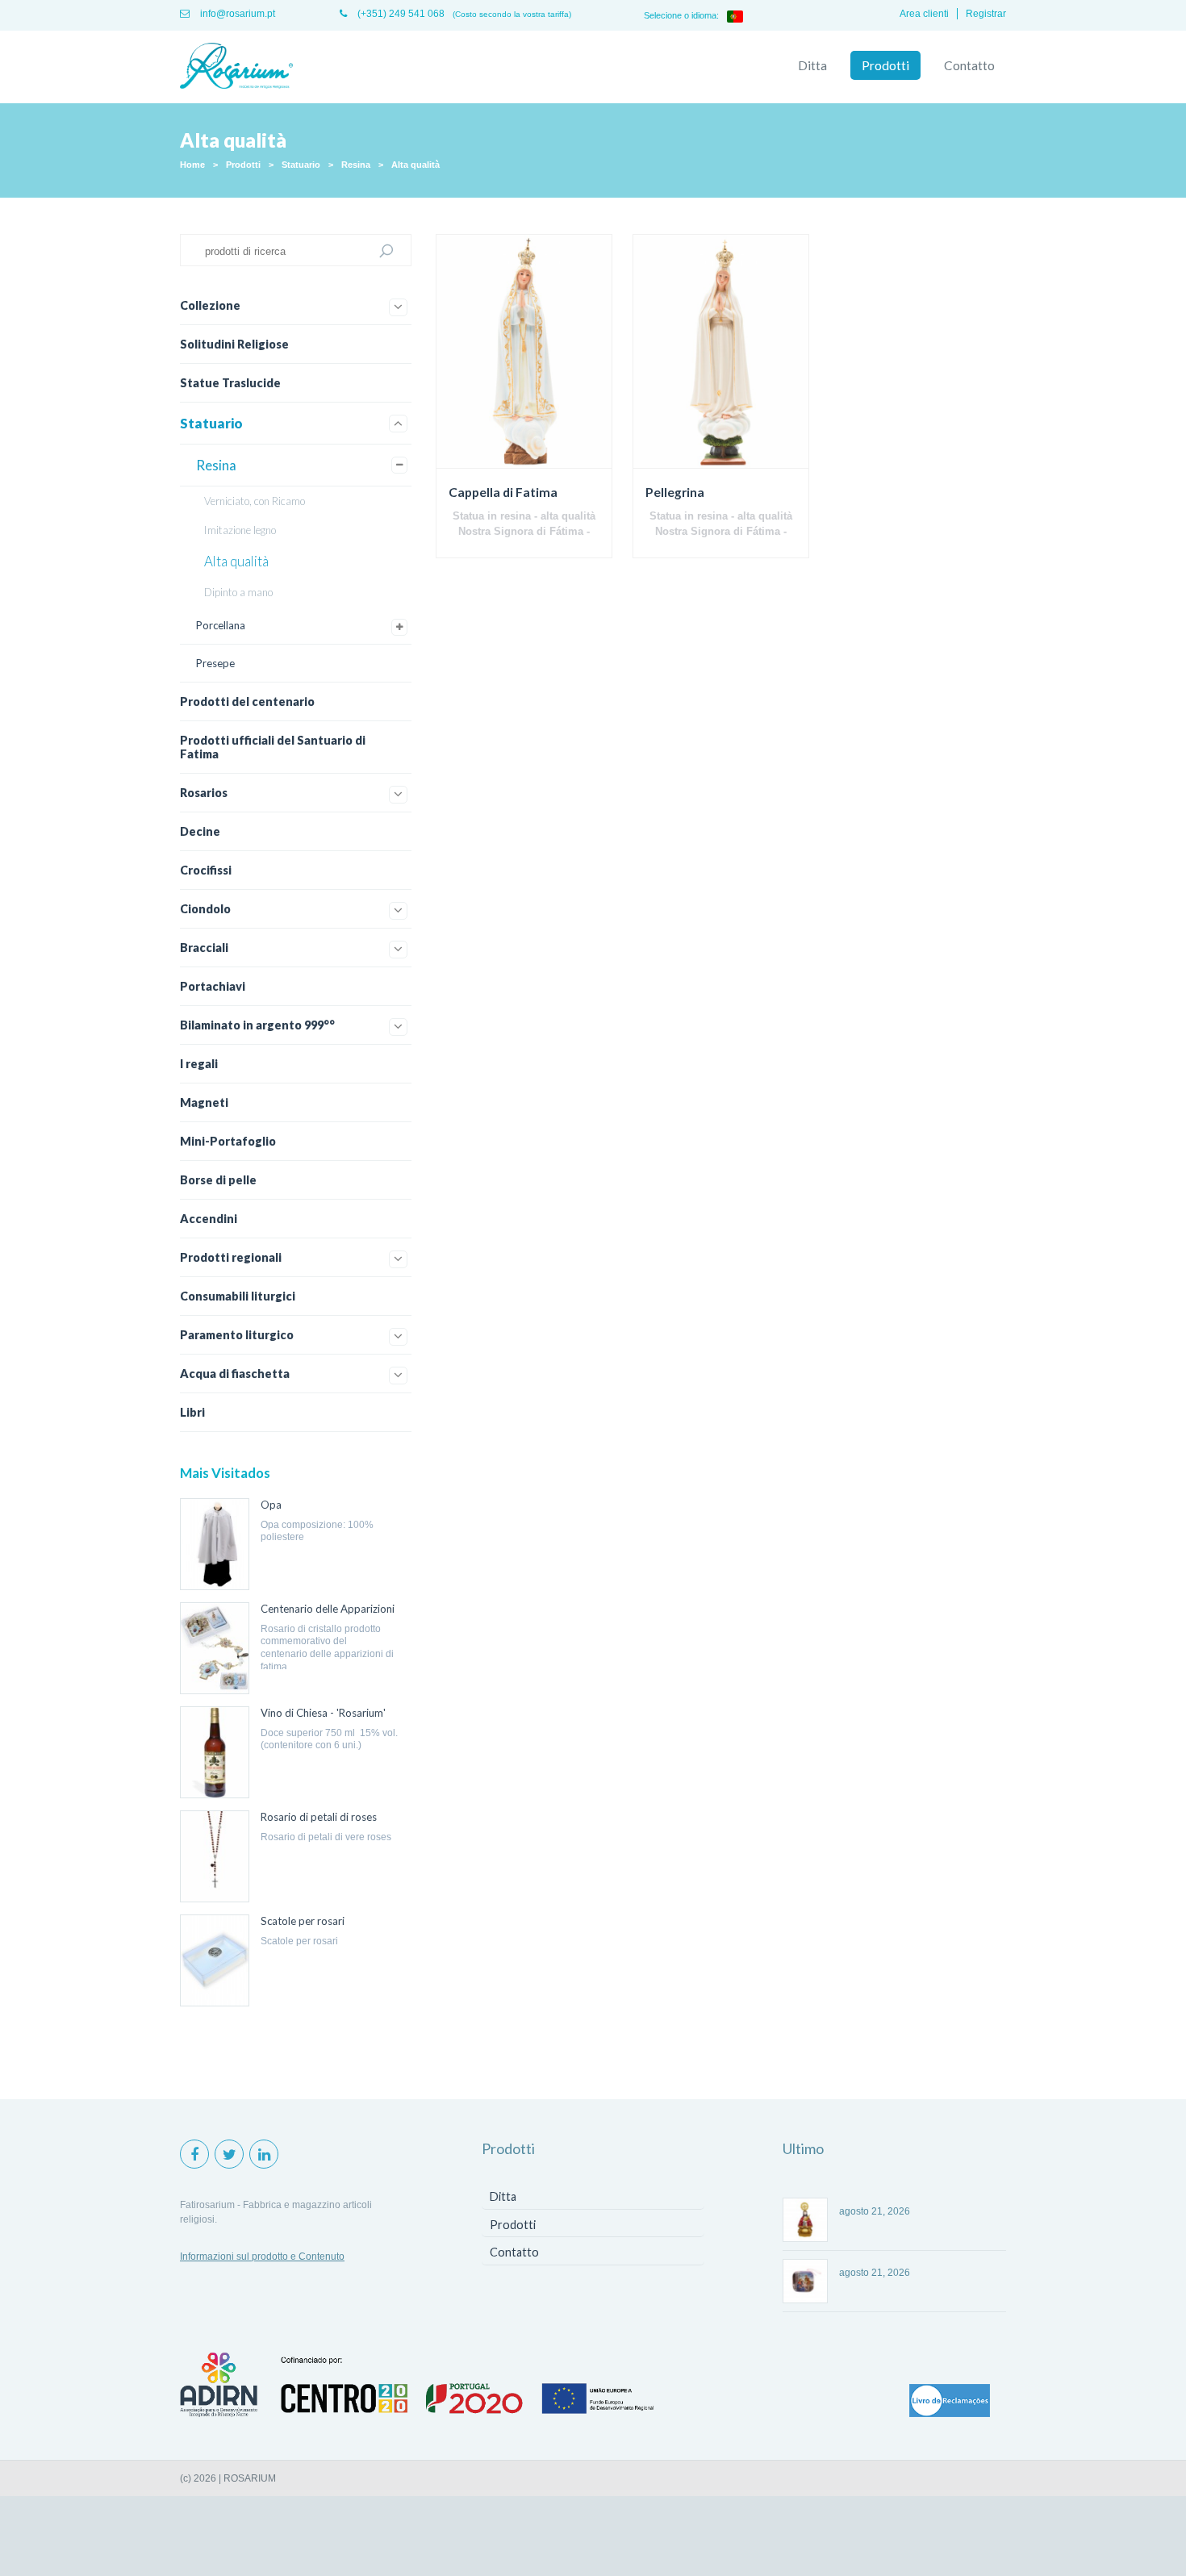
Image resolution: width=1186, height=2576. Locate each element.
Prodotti (885, 65)
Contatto (969, 65)
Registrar (986, 14)
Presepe (215, 663)
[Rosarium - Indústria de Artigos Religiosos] (236, 67)
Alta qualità (416, 165)
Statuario (301, 165)
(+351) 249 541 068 (400, 14)
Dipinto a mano (238, 592)
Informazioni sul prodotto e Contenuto (262, 2257)
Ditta (812, 65)
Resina (356, 165)
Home (192, 165)
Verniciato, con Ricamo (255, 501)
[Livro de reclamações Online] (950, 2402)
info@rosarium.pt (236, 14)
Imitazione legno (240, 530)
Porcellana (221, 625)
